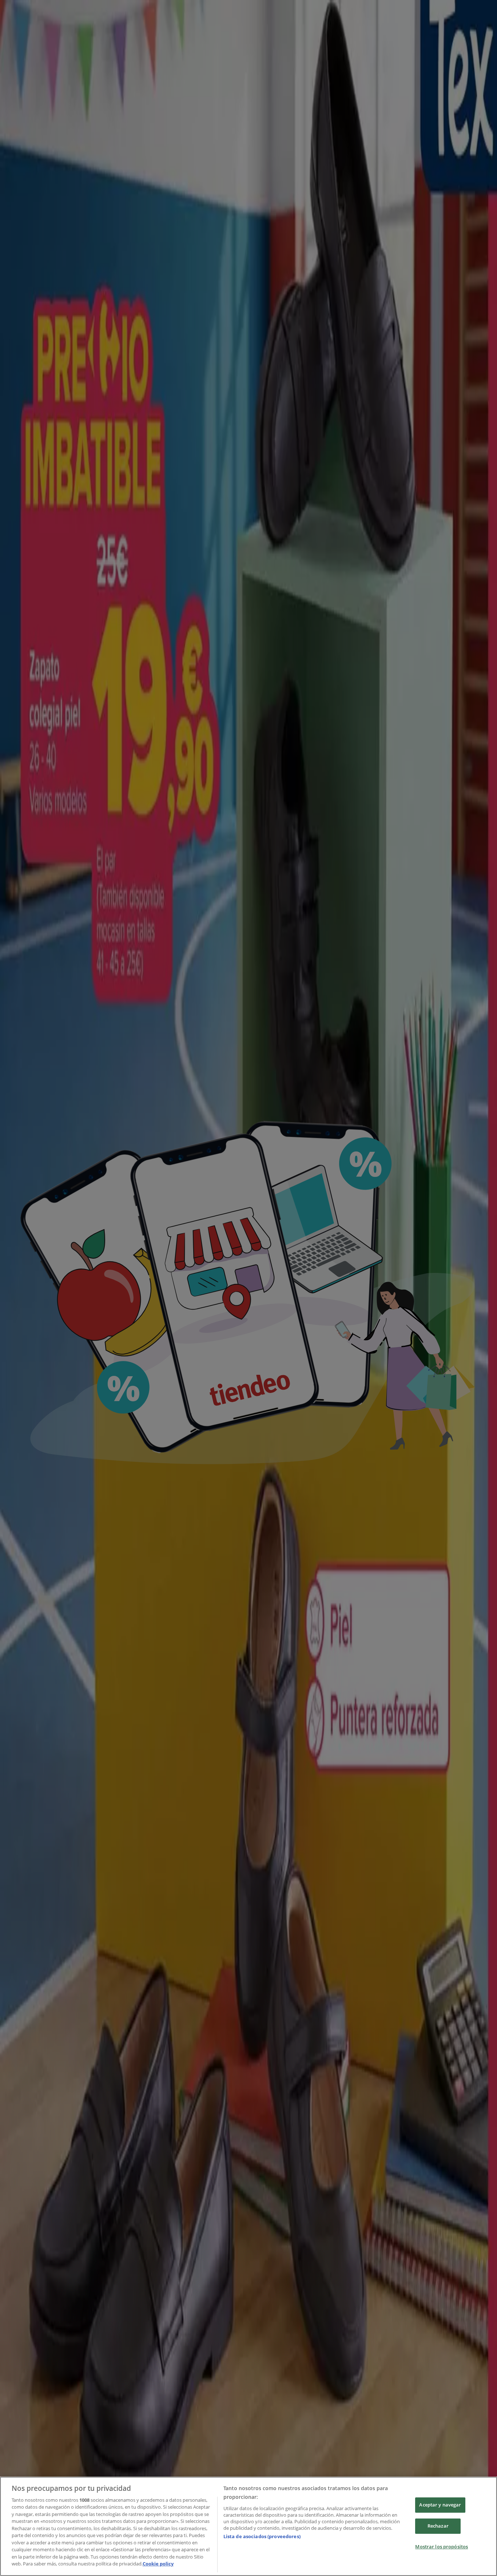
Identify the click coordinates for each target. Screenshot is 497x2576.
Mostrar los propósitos (442, 2547)
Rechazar (438, 2526)
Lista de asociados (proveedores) (262, 2536)
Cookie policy (158, 2564)
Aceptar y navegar (440, 2505)
